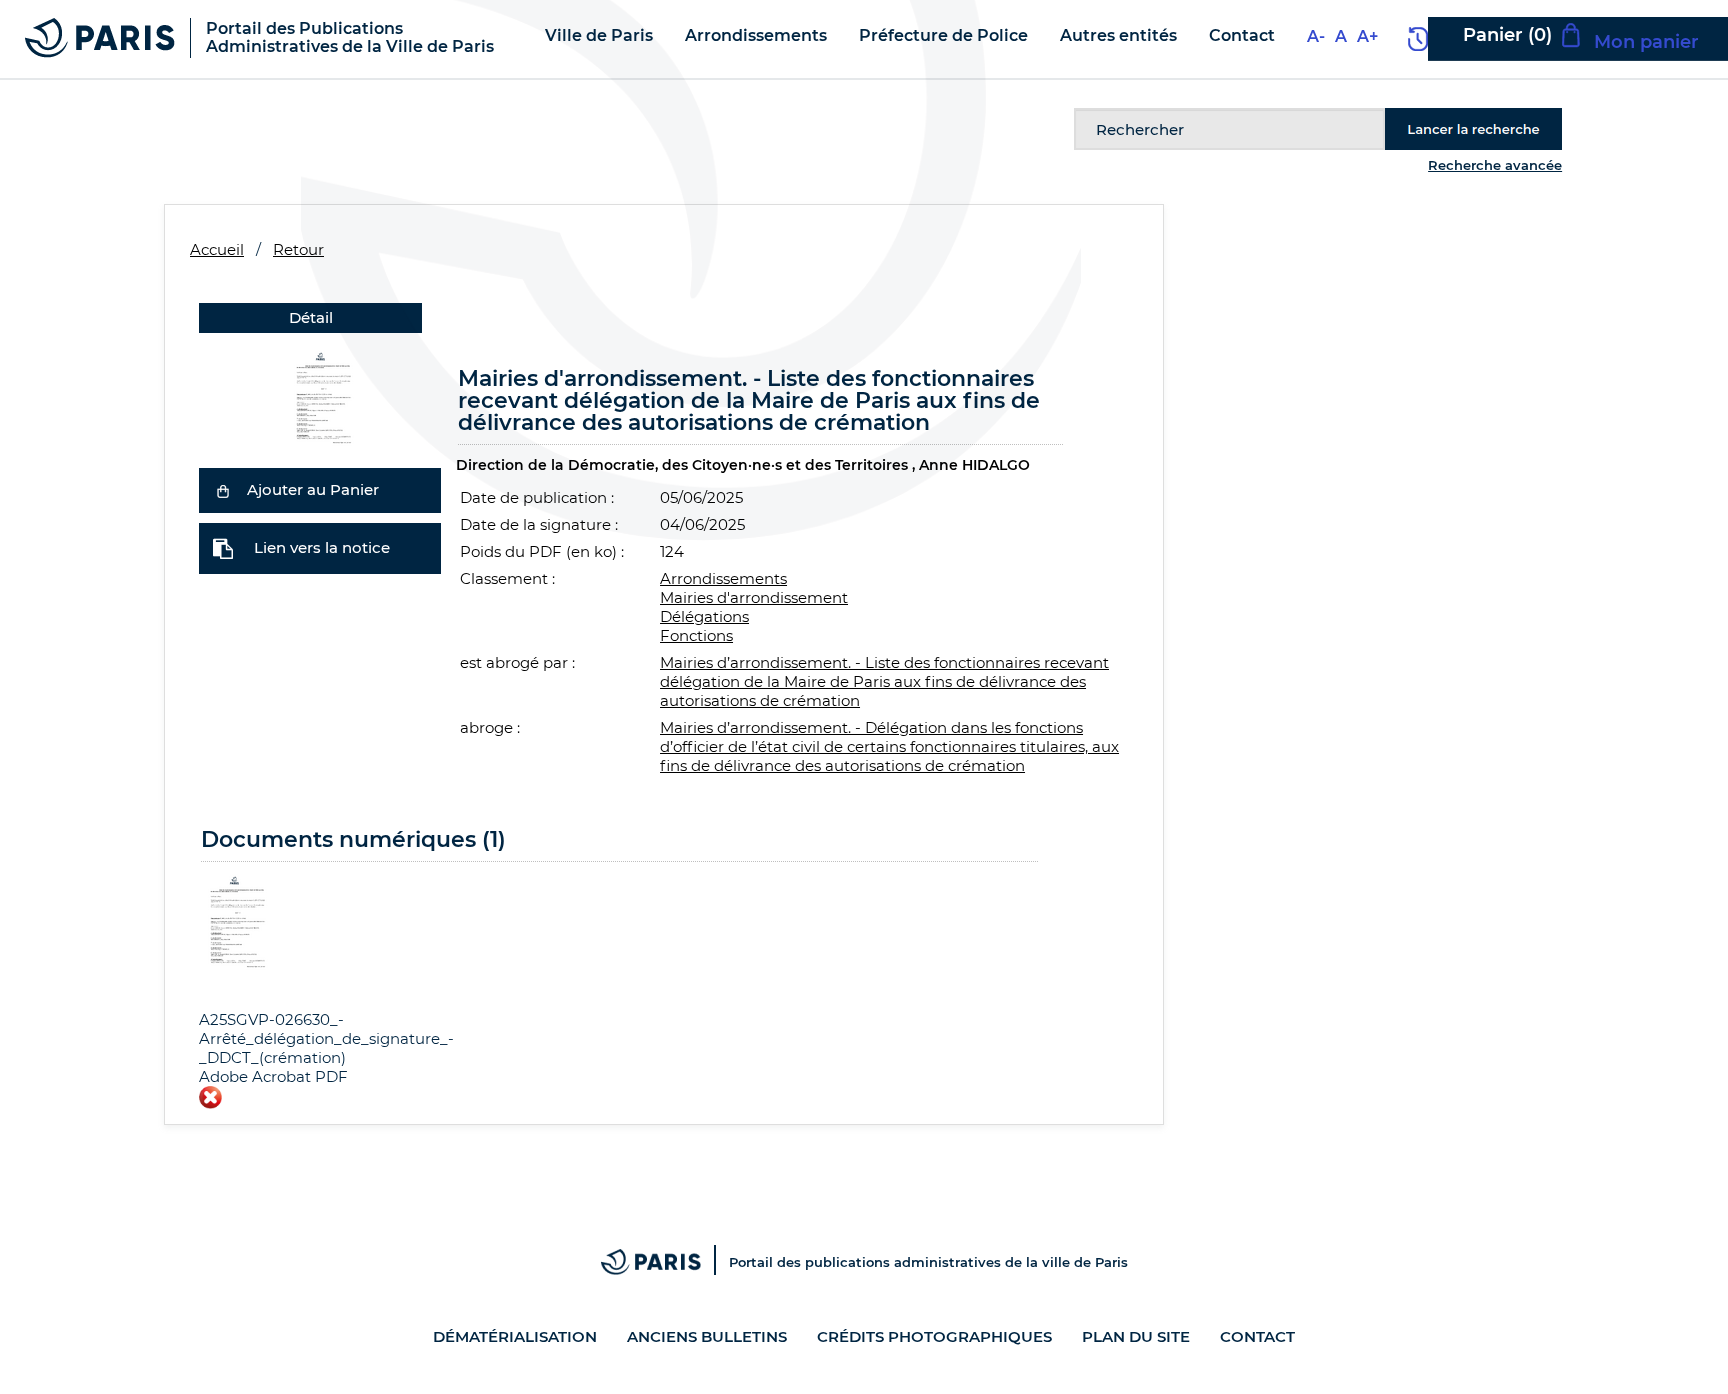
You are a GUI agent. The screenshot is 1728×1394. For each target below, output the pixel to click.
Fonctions (696, 635)
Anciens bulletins (707, 1336)
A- (1316, 36)
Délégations (704, 616)
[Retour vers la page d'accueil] (100, 36)
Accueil (217, 249)
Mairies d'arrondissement (754, 597)
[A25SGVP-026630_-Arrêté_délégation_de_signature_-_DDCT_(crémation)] (320, 396)
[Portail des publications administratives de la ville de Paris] (665, 1262)
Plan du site (1136, 1336)
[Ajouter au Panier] (222, 490)
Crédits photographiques (934, 1336)
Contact (1257, 1336)
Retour (298, 249)
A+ (1367, 36)
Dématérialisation (515, 1336)
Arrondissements (723, 578)
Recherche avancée (1495, 165)
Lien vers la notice (322, 547)
